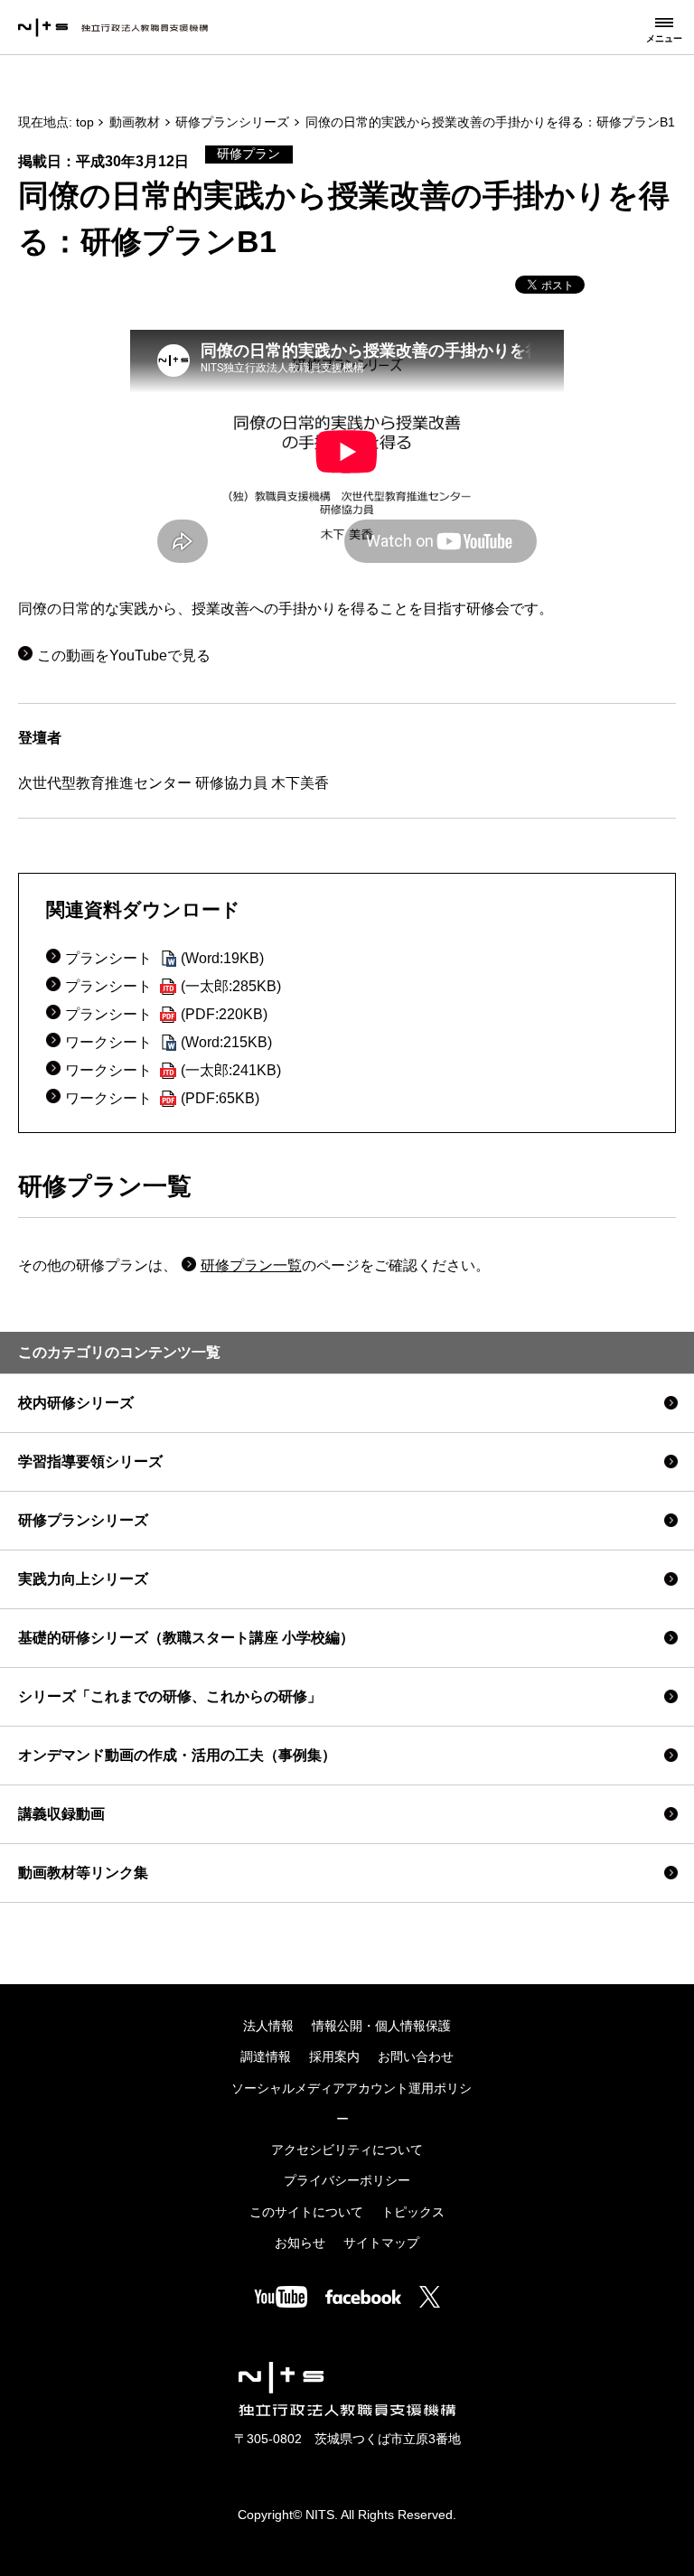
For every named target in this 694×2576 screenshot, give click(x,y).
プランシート (164, 958)
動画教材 (135, 122)
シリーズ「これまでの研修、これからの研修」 (170, 1696)
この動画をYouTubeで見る (124, 656)
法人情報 (268, 2026)
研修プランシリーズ (232, 122)
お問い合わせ (416, 2057)
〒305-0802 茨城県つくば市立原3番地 (347, 2439)
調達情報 (266, 2057)
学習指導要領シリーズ (90, 1461)
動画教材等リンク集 (83, 1873)
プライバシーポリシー (347, 2181)
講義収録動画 (61, 1814)
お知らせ (300, 2243)
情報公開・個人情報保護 (381, 2026)
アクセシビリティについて (347, 2150)
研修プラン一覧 (251, 1265)
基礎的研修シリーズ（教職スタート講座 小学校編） (186, 1638)
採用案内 (334, 2057)
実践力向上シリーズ (83, 1579)
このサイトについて (306, 2212)
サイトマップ (381, 2243)
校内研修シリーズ (76, 1403)
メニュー (664, 38)
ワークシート (169, 1042)
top (85, 122)
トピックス (413, 2212)
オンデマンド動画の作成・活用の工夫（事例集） (177, 1755)
